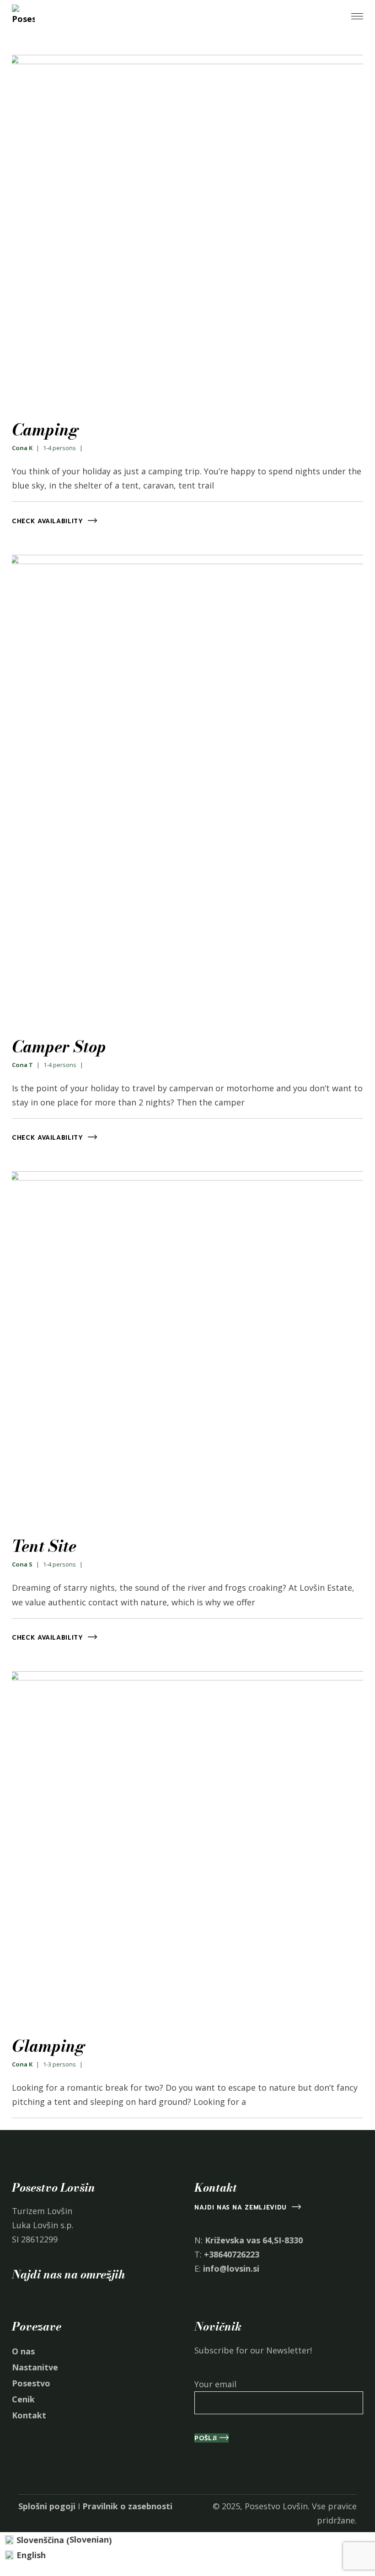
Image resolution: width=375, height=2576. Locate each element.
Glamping (48, 2046)
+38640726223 (232, 2254)
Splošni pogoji (47, 2506)
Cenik (23, 2399)
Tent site (44, 1546)
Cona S (22, 1564)
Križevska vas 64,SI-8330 (254, 2240)
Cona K (22, 448)
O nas (23, 2351)
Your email (215, 2384)
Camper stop (59, 1047)
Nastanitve (35, 2367)
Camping (45, 430)
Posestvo (31, 2383)
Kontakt (29, 2415)
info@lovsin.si (231, 2268)
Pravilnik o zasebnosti (127, 2506)
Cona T (22, 1065)
